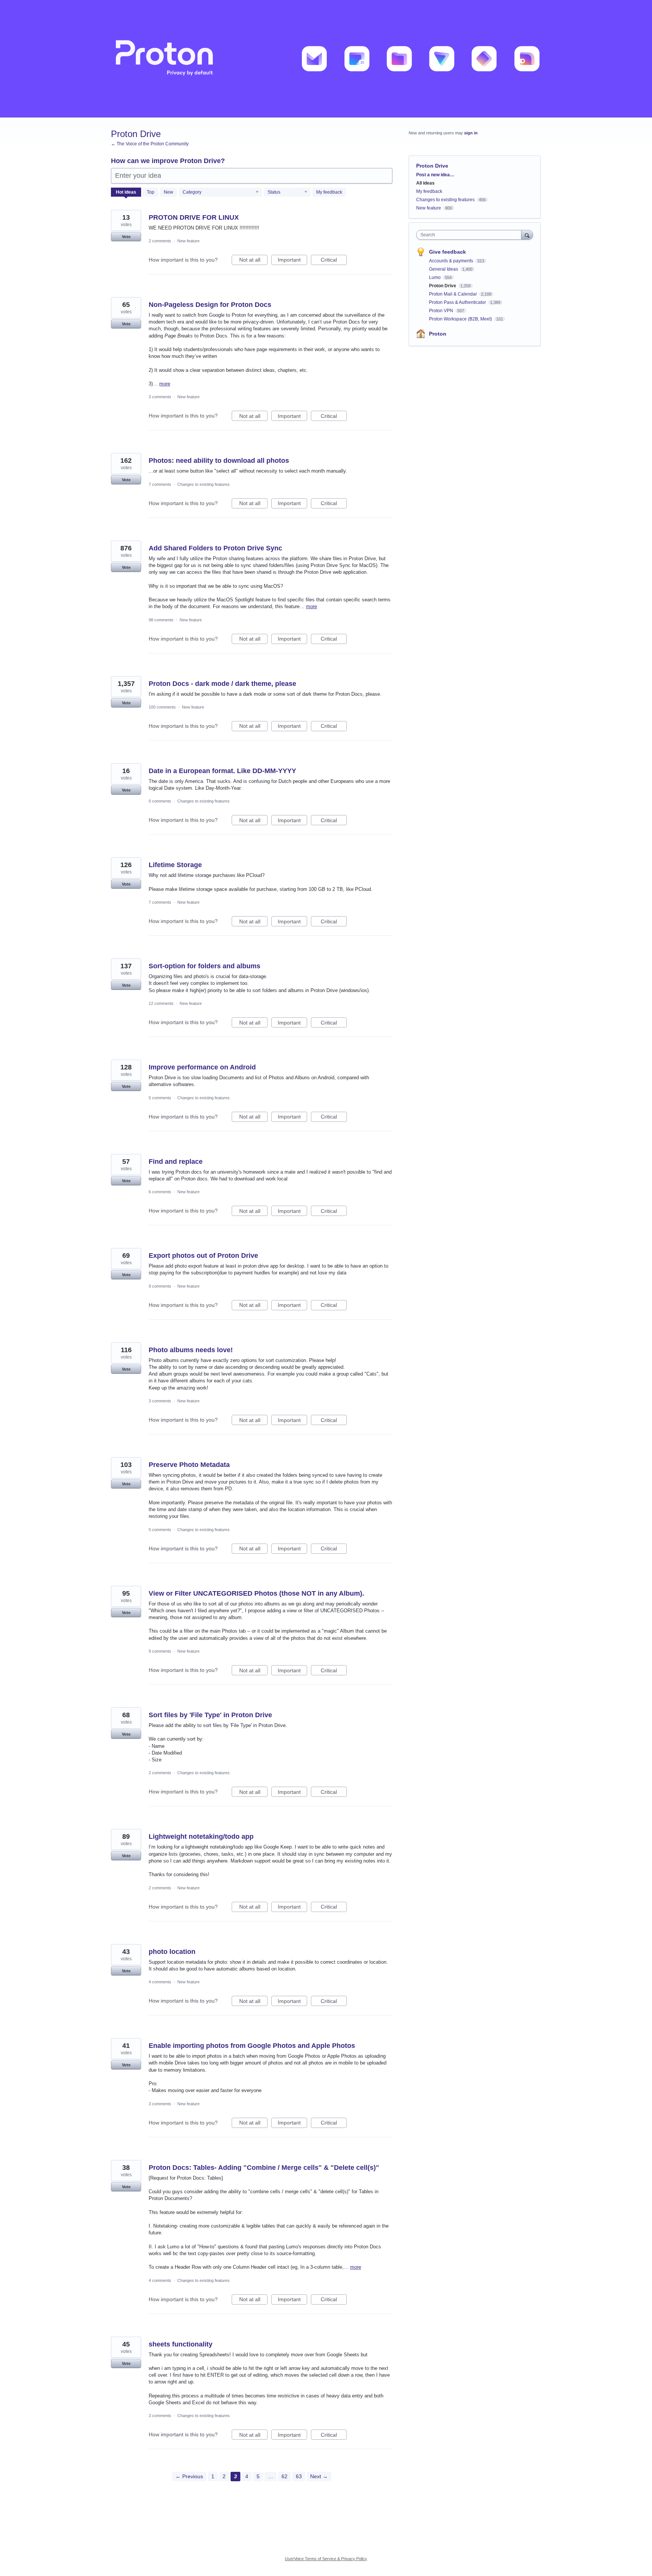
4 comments (160, 1982)
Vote (126, 237)
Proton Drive (443, 286)
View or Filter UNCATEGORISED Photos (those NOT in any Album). (256, 1593)
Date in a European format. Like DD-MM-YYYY (222, 771)
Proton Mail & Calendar (454, 294)
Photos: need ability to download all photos (219, 461)
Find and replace (176, 1162)
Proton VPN (442, 311)
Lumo (435, 277)
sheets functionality (181, 2344)
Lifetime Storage (175, 865)
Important (292, 261)
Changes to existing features (204, 484)
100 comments (162, 707)
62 (284, 2476)
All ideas (425, 183)
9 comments (160, 1286)
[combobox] (471, 235)
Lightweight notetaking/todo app (201, 1836)
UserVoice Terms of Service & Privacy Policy (326, 2559)
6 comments (160, 1192)
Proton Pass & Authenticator (458, 302)
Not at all (253, 261)
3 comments (160, 397)
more (165, 384)
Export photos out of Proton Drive (203, 1256)
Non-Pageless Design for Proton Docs (210, 305)
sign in (471, 133)
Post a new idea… (435, 175)
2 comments (160, 241)
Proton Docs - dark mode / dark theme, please (222, 684)
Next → (319, 2476)
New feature (188, 241)
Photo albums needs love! (191, 1350)
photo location (172, 1952)
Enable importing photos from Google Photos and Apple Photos (252, 2046)
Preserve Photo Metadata (189, 1465)
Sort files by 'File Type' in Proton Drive (210, 1715)
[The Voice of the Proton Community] (326, 59)
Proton (438, 334)
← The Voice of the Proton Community (150, 144)
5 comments (160, 1098)
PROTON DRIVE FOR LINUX (194, 217)
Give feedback (447, 252)
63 (299, 2476)
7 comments (160, 484)
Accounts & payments (452, 261)
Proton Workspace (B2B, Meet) (461, 319)
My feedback (329, 192)
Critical (334, 261)
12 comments (161, 1003)
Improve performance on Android (202, 1067)
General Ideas (444, 269)
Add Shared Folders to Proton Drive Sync (215, 548)
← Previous (189, 2476)
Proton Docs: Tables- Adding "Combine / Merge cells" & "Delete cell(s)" (264, 2168)
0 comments (160, 801)
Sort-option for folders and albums (205, 966)
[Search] (527, 235)
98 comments (161, 620)
